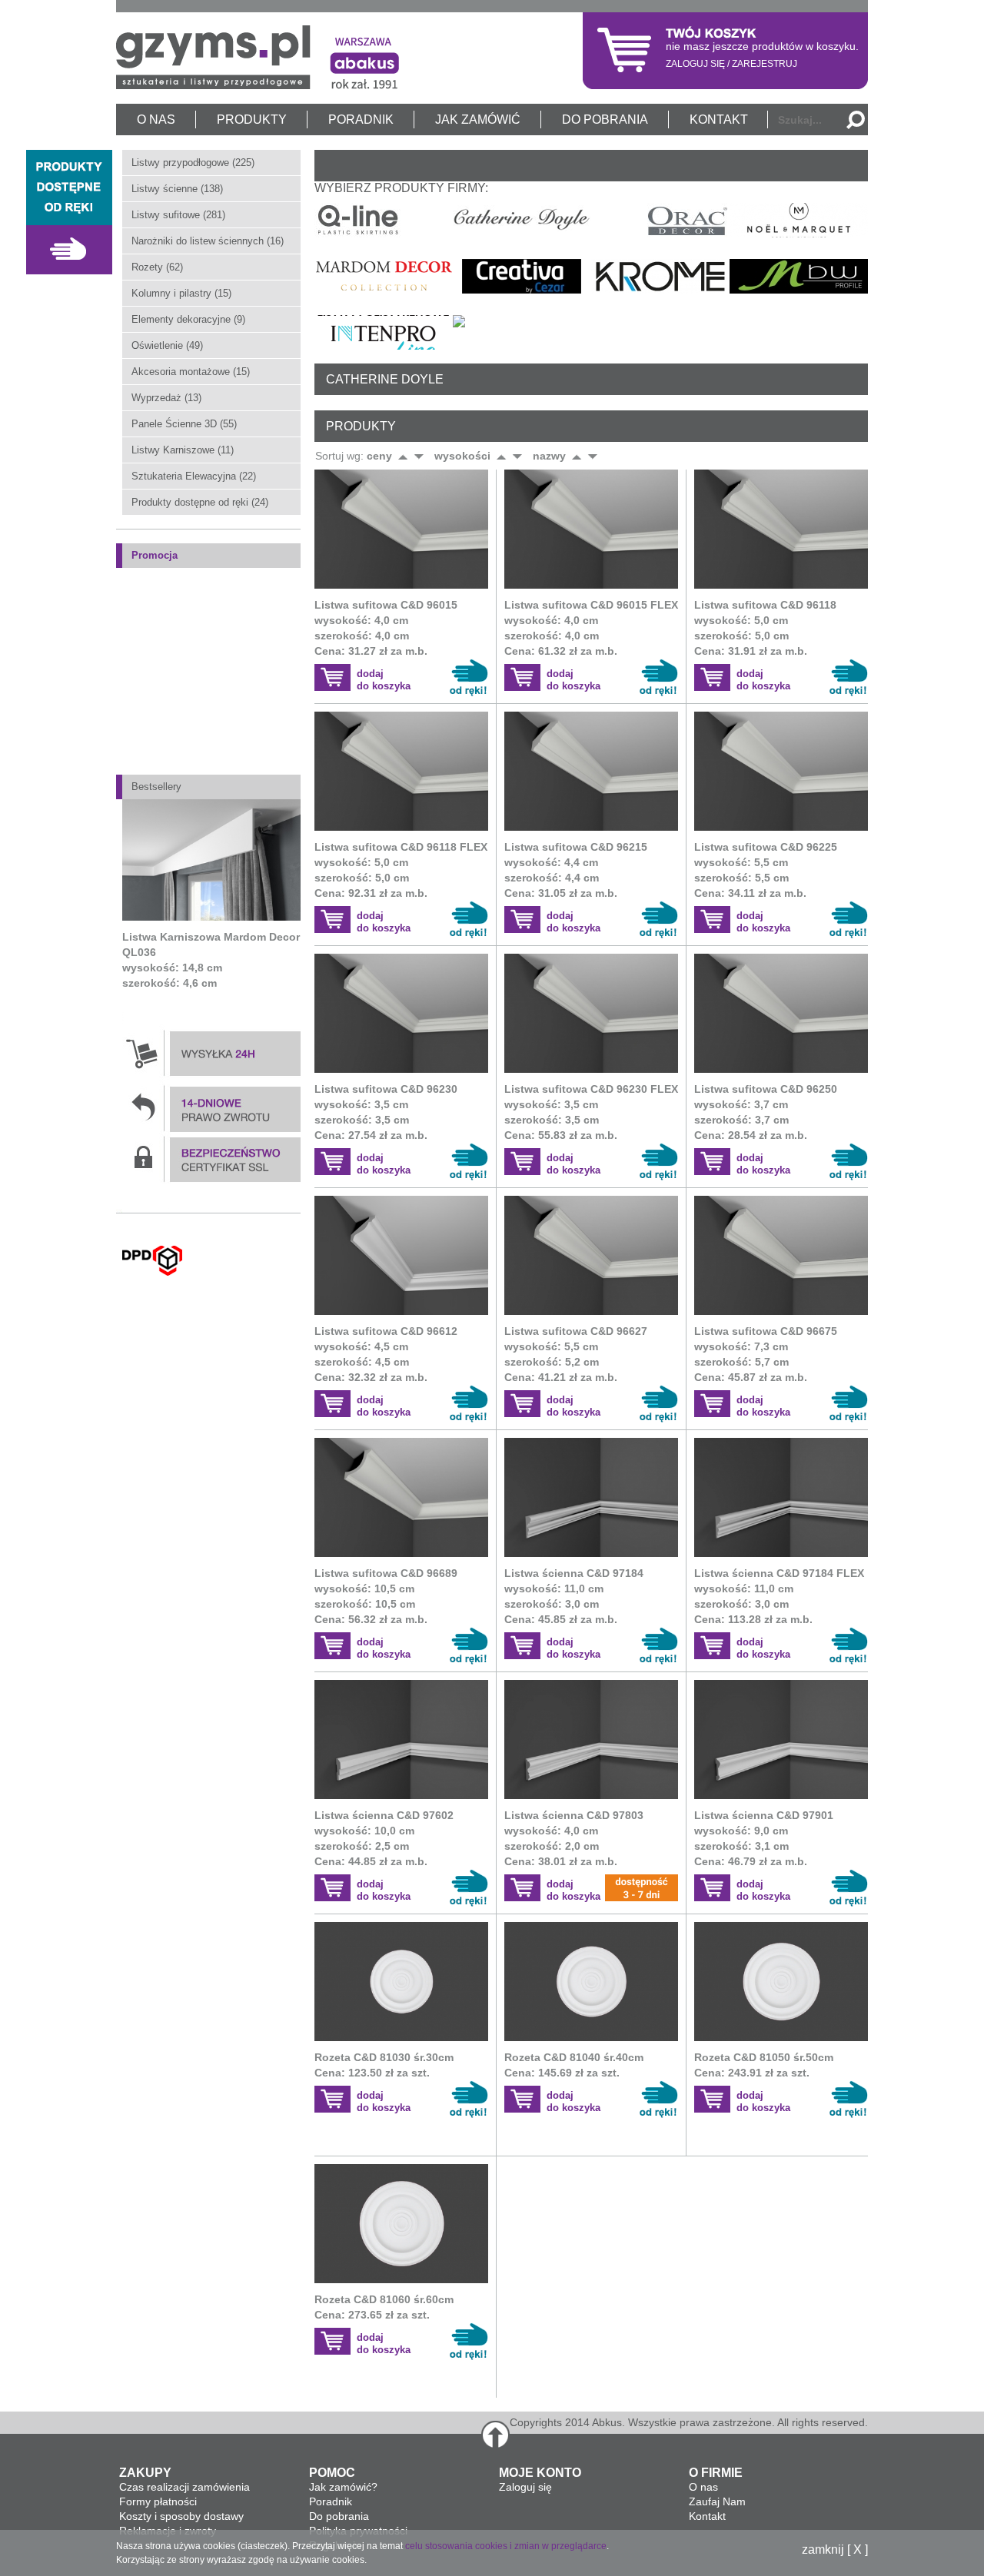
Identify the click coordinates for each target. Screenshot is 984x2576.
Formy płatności (158, 2501)
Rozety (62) (157, 267)
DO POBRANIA (605, 120)
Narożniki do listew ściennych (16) (208, 241)
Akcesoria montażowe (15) (191, 372)
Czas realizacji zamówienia (184, 2487)
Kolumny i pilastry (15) (181, 293)
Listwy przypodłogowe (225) (193, 163)
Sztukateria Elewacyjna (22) (194, 476)
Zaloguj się (525, 2487)
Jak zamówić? (343, 2487)
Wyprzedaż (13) (166, 398)
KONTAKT (719, 120)
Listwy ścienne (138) (177, 189)
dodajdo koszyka (384, 680)
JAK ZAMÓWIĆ (478, 120)
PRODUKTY (252, 120)
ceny (379, 456)
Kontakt (707, 2516)
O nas (703, 2487)
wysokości (462, 456)
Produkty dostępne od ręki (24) (200, 502)
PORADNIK (361, 120)
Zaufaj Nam (717, 2501)
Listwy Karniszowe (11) (183, 450)
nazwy (549, 456)
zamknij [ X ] (835, 2550)
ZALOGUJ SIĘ (695, 64)
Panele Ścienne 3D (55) (184, 424)
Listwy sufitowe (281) (178, 215)
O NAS (156, 120)
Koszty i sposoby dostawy (181, 2516)
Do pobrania (339, 2516)
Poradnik (331, 2501)
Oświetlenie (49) (167, 345)
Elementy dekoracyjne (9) (188, 319)
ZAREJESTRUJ (765, 64)
